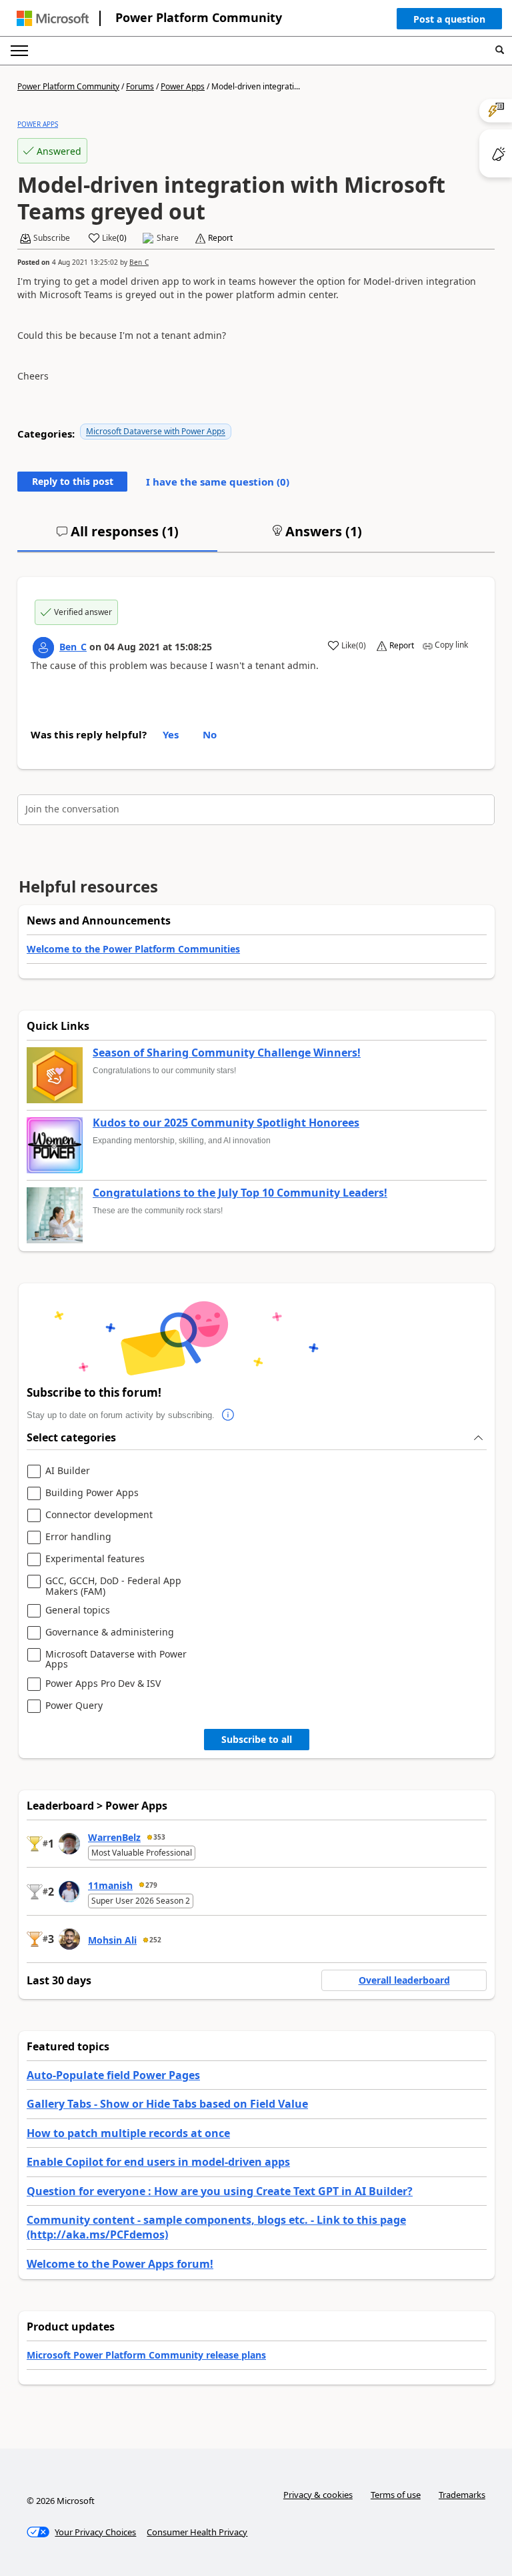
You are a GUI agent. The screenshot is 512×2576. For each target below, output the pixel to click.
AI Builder (68, 1471)
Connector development (99, 1515)
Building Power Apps (92, 1493)
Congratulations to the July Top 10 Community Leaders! (240, 1193)
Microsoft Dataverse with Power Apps (156, 431)
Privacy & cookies (318, 2495)
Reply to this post (73, 481)
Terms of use (396, 2495)
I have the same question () (218, 482)
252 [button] (155, 1940)
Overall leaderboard (404, 1980)
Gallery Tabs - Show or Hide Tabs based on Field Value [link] (167, 2104)
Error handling (78, 1537)
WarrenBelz (114, 1837)
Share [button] (168, 238)
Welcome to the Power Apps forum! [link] (120, 2264)
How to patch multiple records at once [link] (128, 2133)
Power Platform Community (199, 17)
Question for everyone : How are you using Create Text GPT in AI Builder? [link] (220, 2191)
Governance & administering (110, 1633)
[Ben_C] (43, 648)
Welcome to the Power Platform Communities (133, 949)
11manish (110, 1885)
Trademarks (462, 2495)
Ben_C (139, 262)
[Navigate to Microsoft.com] (53, 18)
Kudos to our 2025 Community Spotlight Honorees (226, 1123)
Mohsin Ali (112, 1940)
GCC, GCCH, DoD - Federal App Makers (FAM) (113, 1586)
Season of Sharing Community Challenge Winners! (227, 1053)
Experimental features (95, 1559)
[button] (449, 22)
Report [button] (220, 238)
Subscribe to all (257, 1739)
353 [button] (159, 1837)
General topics (78, 1611)
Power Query (74, 1706)
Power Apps (183, 86)
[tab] (117, 537)
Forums (140, 86)
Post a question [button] (449, 19)
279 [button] (151, 1885)
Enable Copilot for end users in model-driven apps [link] (158, 2162)
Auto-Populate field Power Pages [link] (113, 2075)
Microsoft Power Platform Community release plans (146, 2355)
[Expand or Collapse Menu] (19, 51)
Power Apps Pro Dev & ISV (103, 1684)
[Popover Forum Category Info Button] (228, 1415)
